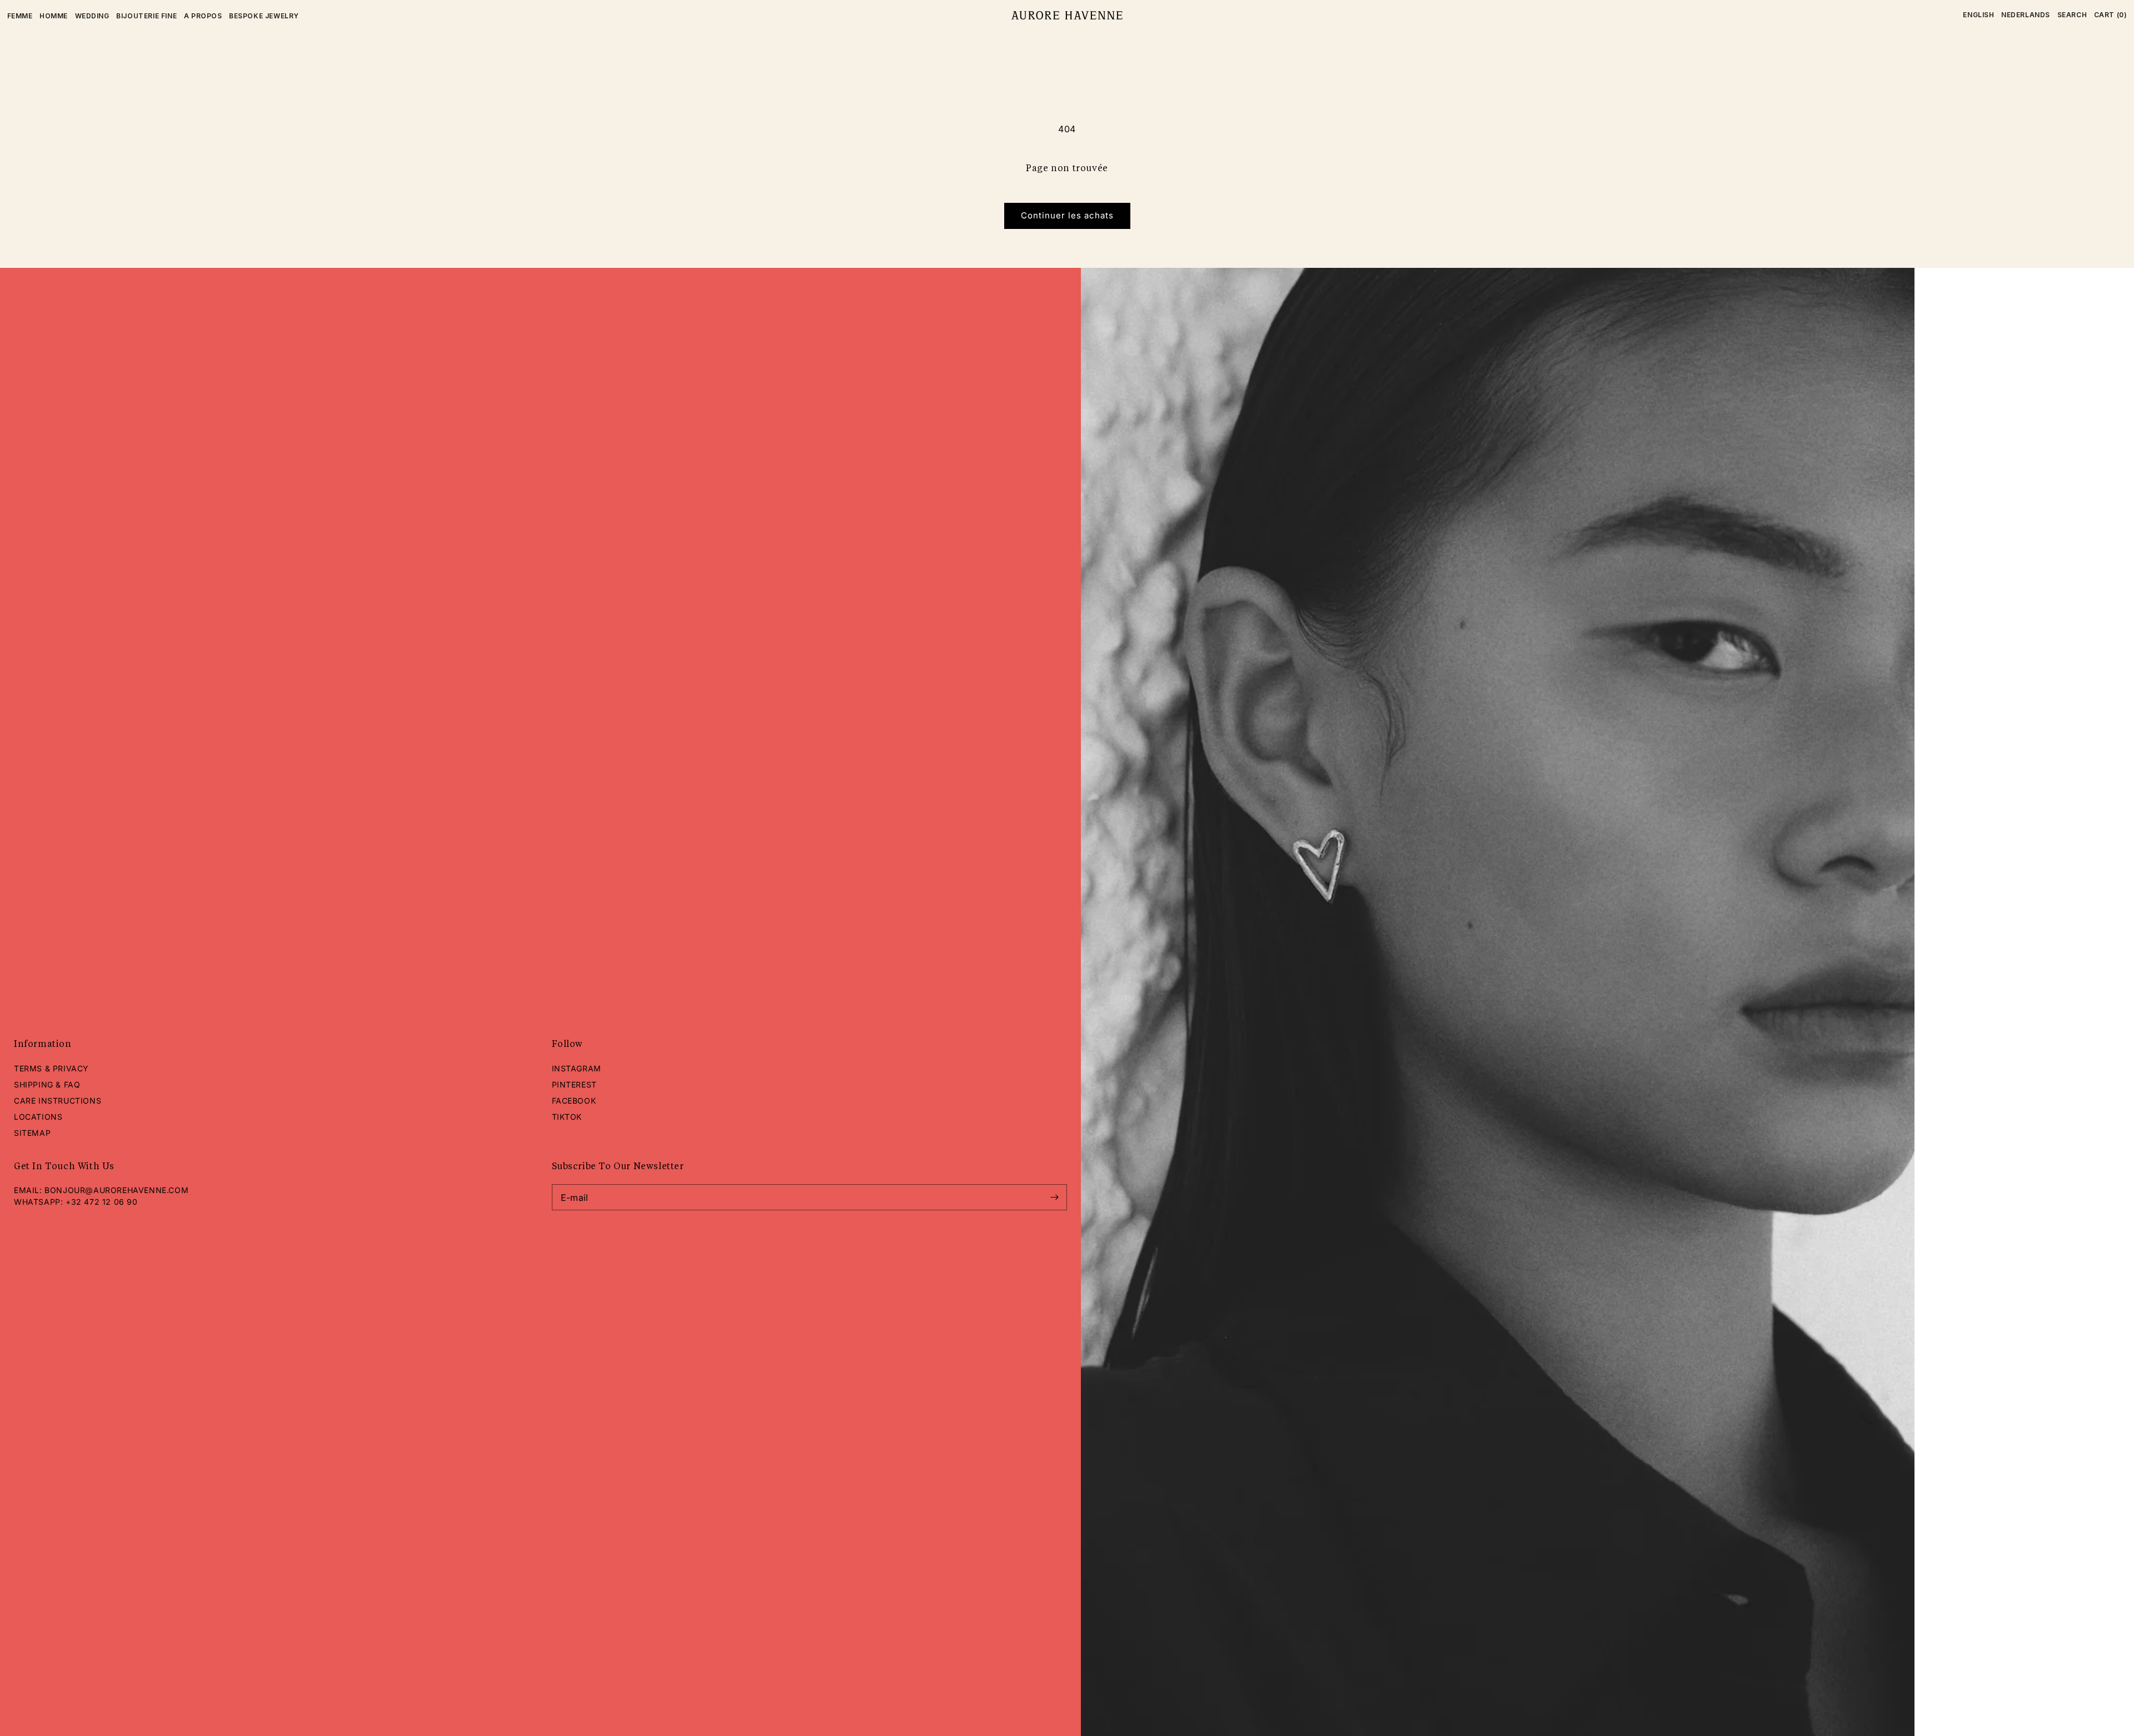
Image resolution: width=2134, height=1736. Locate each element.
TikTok (567, 1117)
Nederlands (2026, 15)
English (1978, 15)
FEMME (20, 16)
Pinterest (574, 1084)
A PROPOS (203, 16)
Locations (38, 1117)
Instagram (577, 1068)
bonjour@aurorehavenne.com (116, 1190)
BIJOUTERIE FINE (146, 16)
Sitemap (32, 1133)
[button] (2072, 15)
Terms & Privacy (51, 1068)
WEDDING (92, 16)
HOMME (54, 16)
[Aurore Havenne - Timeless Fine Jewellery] (1067, 16)
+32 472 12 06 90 (102, 1202)
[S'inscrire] (1054, 1197)
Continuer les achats (1067, 215)
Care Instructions (58, 1101)
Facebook (574, 1101)
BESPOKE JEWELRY (264, 16)
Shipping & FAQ (47, 1084)
